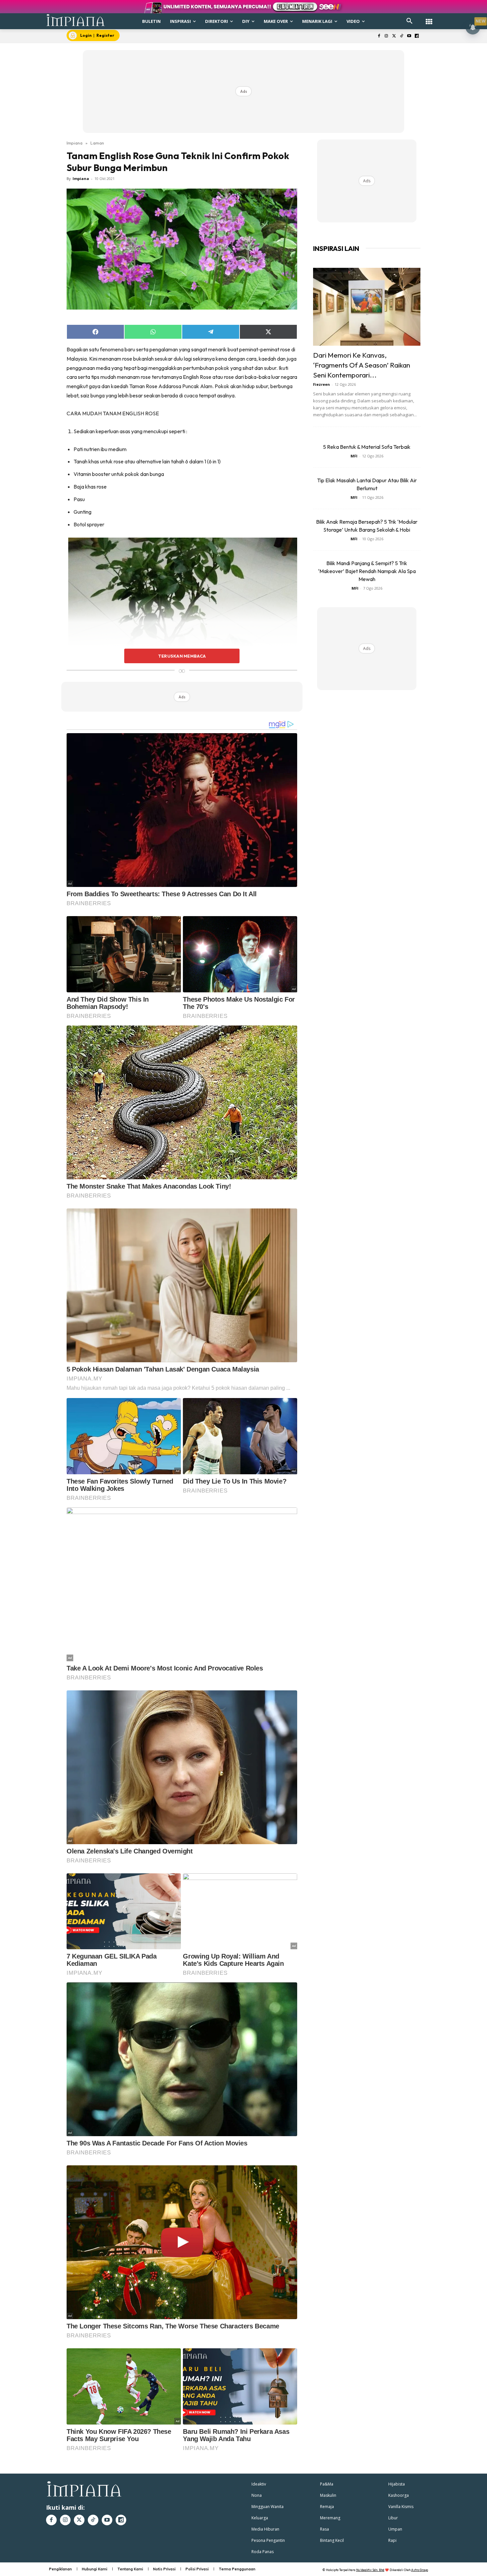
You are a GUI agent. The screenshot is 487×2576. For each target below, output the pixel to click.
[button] (409, 21)
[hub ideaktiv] (429, 18)
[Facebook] (379, 36)
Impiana (75, 143)
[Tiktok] (402, 36)
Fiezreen (322, 384)
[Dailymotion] (417, 36)
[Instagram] (386, 36)
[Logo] (76, 20)
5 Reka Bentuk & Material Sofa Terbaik (367, 447)
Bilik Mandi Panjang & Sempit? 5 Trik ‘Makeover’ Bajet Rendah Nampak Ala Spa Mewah (367, 571)
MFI (354, 456)
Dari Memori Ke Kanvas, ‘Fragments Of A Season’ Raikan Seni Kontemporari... (362, 365)
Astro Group (420, 2570)
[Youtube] (409, 36)
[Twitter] (394, 36)
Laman (97, 143)
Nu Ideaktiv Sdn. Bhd (370, 2570)
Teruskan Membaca (182, 656)
